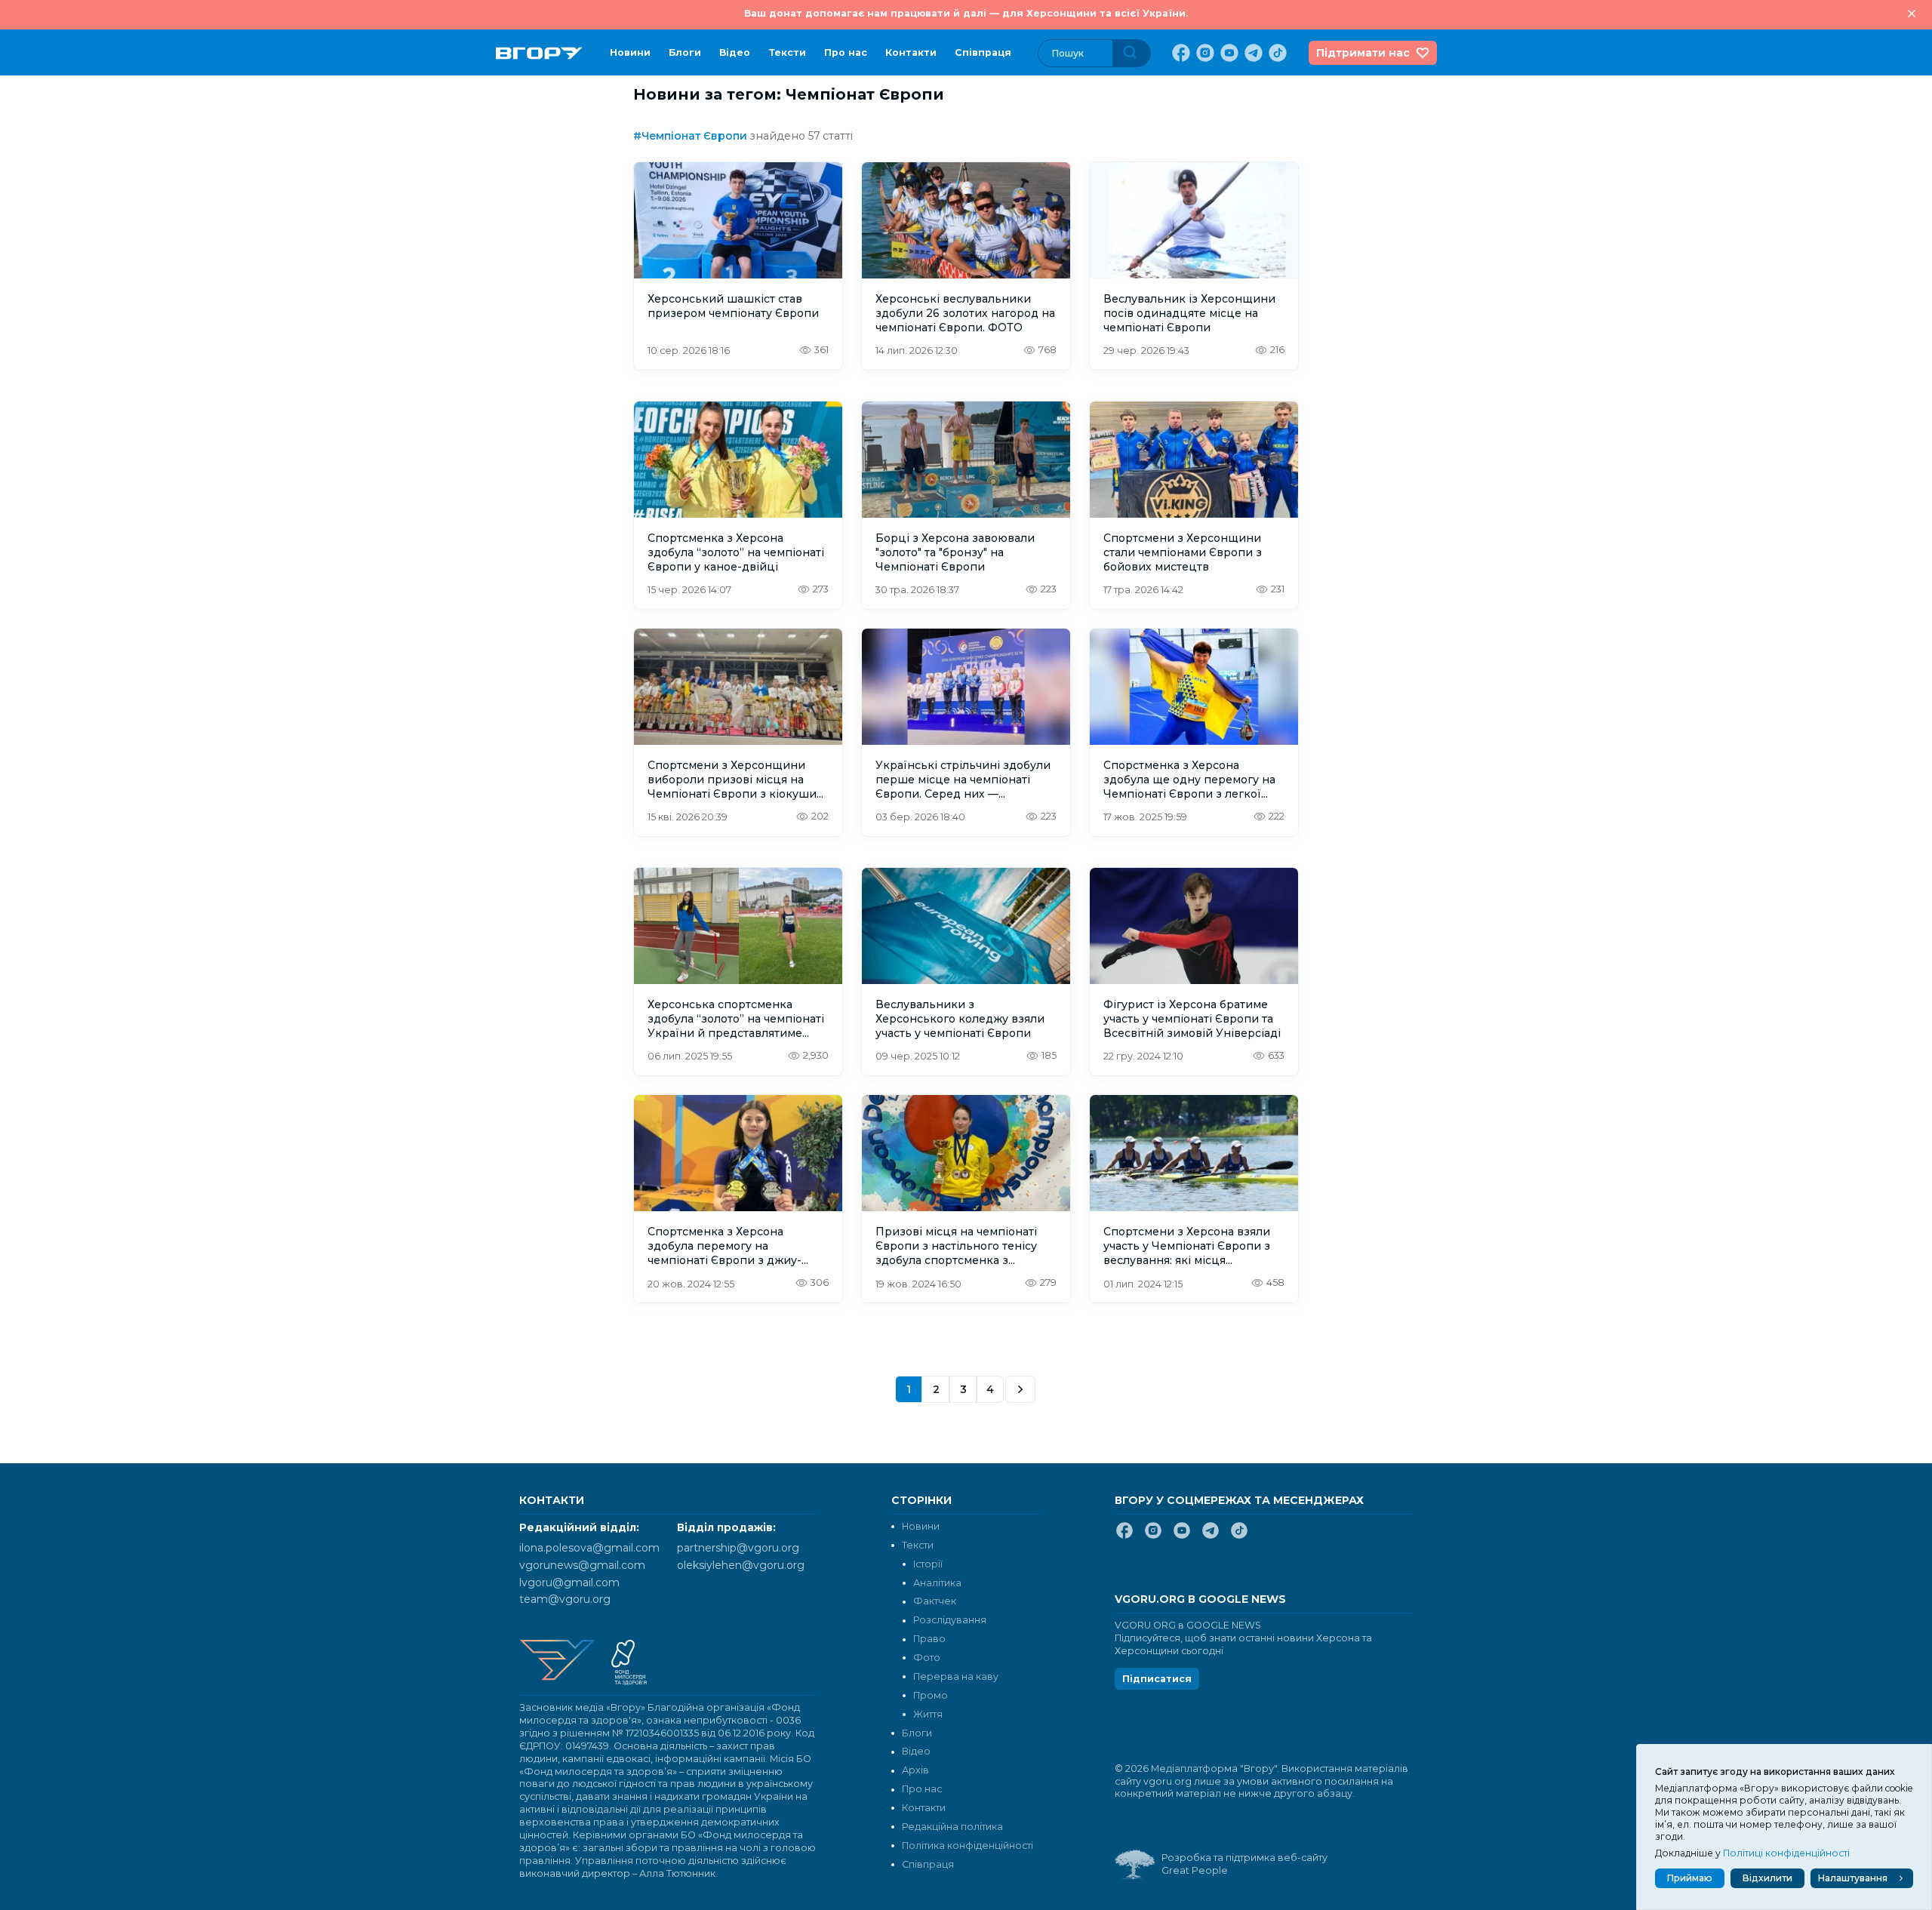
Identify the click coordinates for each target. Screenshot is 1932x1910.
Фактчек (935, 1601)
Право (929, 1639)
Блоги (685, 52)
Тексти (787, 52)
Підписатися (1157, 1679)
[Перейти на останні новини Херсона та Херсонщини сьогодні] (539, 53)
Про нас (846, 52)
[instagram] (1204, 53)
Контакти (911, 52)
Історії (928, 1564)
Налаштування (1853, 1878)
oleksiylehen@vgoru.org (741, 1565)
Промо (931, 1695)
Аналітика (937, 1583)
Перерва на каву (956, 1676)
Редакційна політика (952, 1827)
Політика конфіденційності (968, 1845)
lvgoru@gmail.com (569, 1582)
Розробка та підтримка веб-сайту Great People (1244, 1864)
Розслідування (950, 1620)
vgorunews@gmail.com (582, 1565)
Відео (735, 52)
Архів (915, 1770)
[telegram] (1252, 53)
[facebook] (1180, 53)
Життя (928, 1714)
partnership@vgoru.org (738, 1548)
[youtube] (1228, 53)
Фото (927, 1658)
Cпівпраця (983, 52)
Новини (630, 52)
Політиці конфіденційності (1786, 1853)
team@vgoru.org (565, 1599)
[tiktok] (1276, 53)
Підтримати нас (1363, 53)
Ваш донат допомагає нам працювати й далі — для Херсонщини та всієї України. (966, 13)
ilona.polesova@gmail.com (589, 1548)
